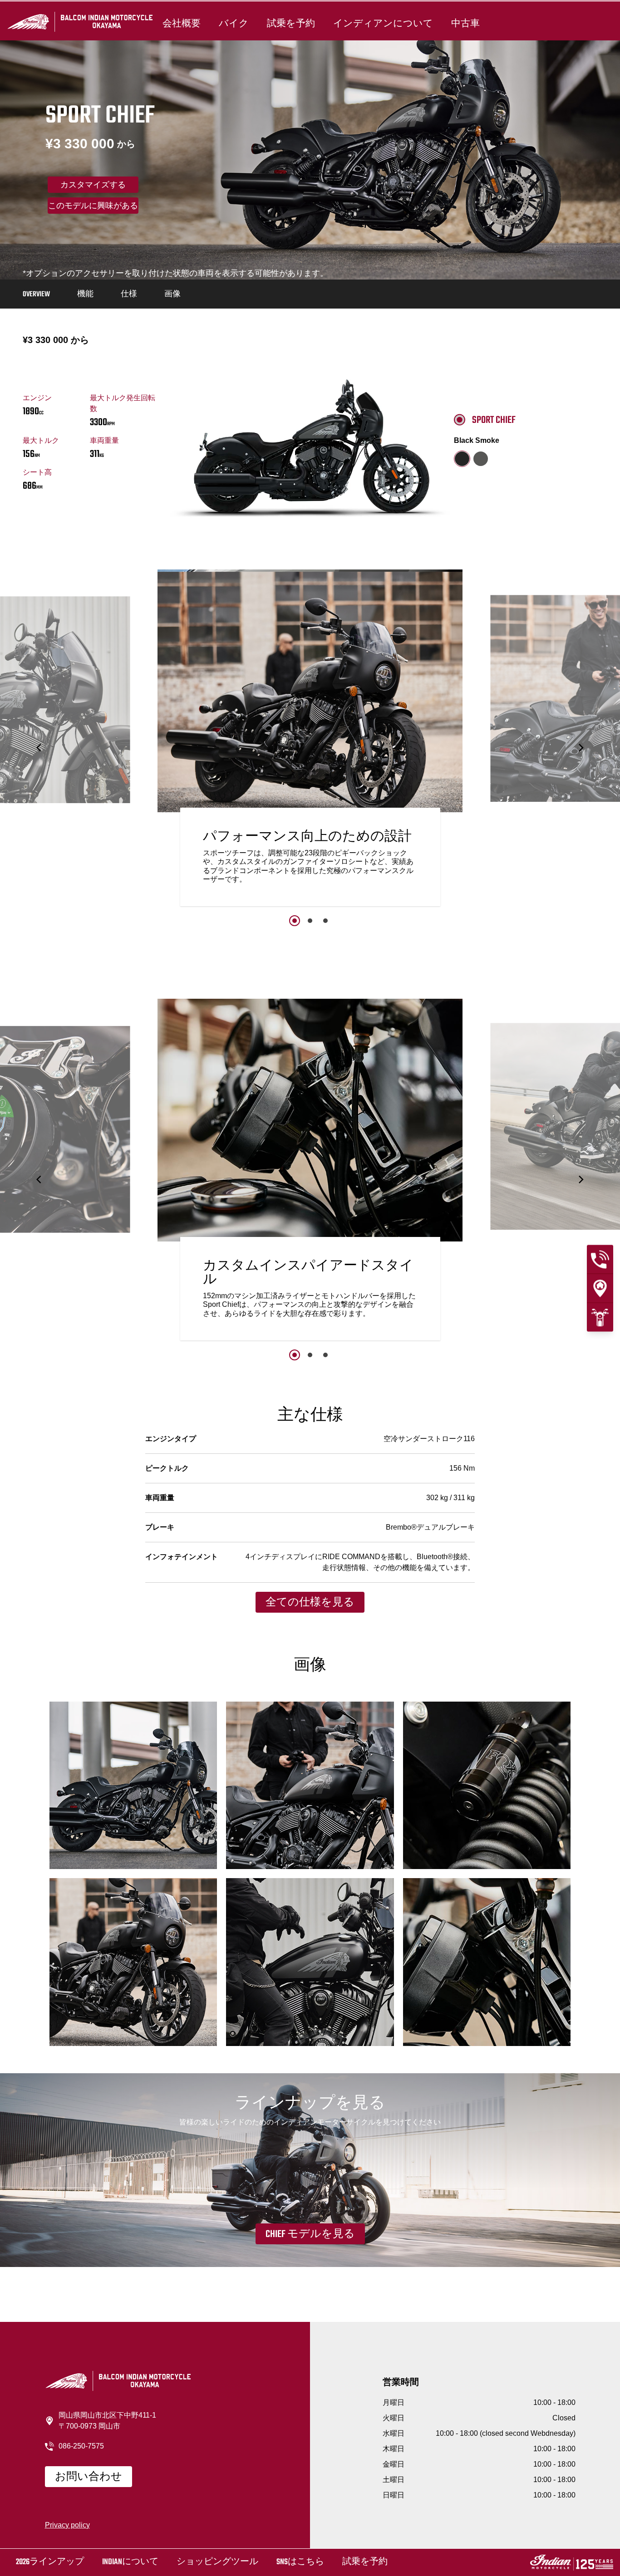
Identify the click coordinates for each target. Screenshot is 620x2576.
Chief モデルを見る (310, 2234)
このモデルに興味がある (93, 206)
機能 (85, 294)
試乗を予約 (291, 24)
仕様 (129, 294)
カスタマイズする (93, 186)
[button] (39, 748)
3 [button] (325, 921)
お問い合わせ (89, 2477)
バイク (234, 24)
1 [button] (295, 921)
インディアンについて (383, 24)
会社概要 (182, 24)
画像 (172, 294)
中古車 (465, 24)
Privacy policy (67, 2525)
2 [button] (310, 921)
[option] (310, 740)
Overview (36, 294)
